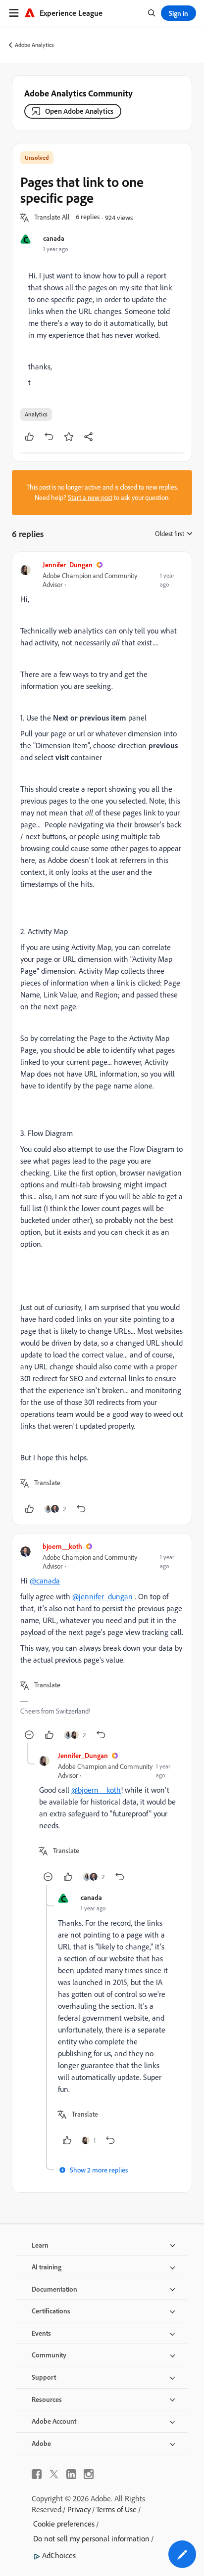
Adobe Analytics (34, 45)
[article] (102, 1038)
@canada (45, 1581)
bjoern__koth (62, 1546)
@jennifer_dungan (102, 1596)
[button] (52, 218)
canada (54, 238)
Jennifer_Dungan (68, 565)
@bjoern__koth (96, 1790)
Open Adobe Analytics (79, 111)
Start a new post (90, 497)
